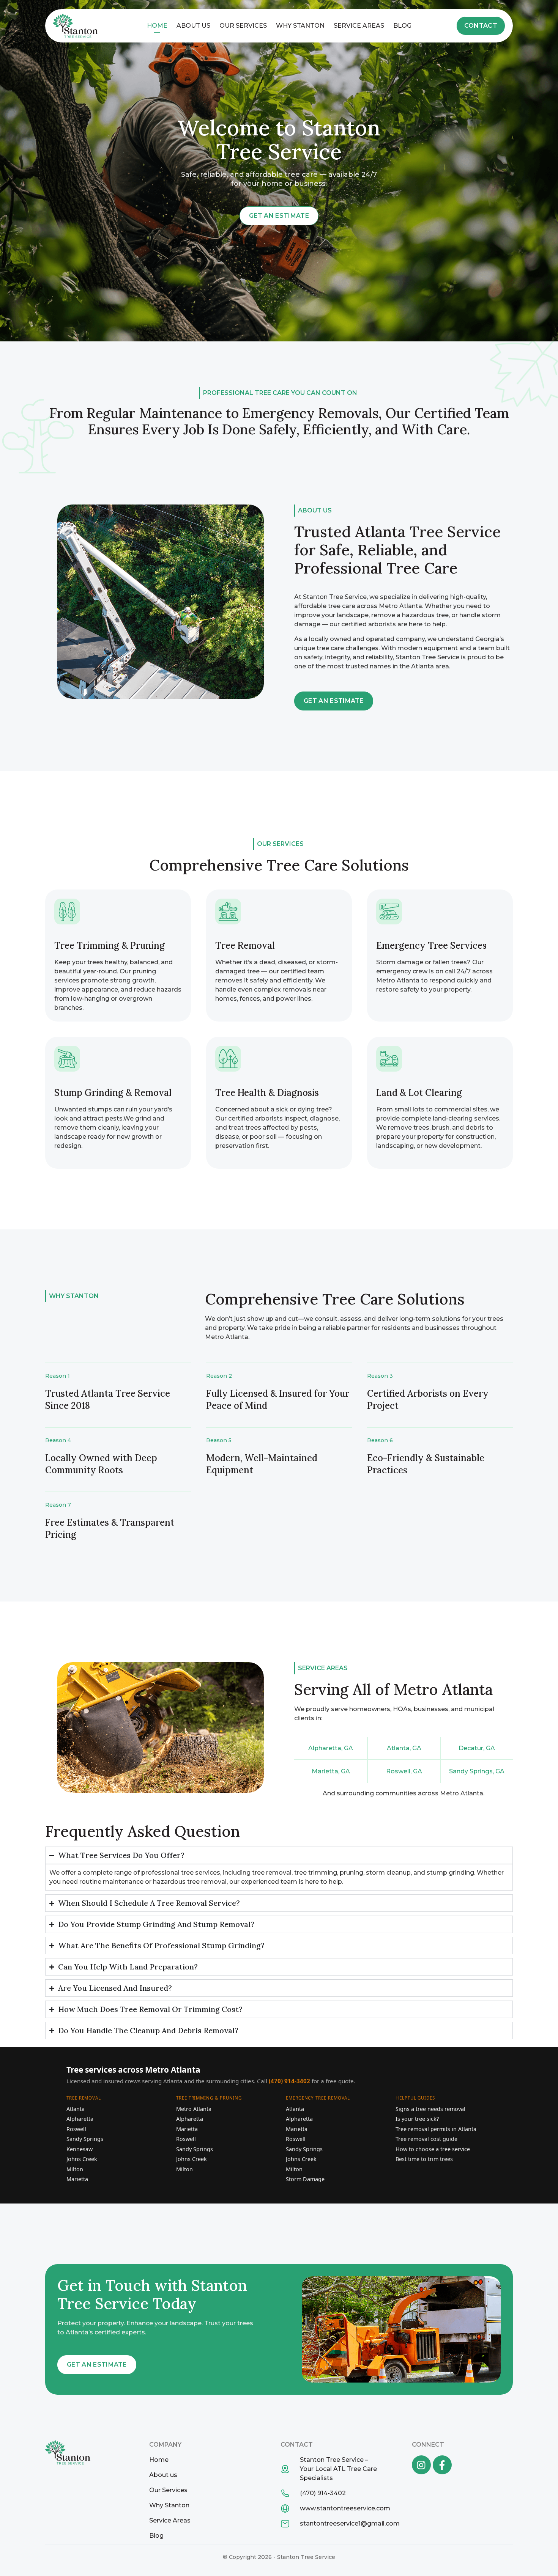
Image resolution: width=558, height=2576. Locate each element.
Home (157, 26)
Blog (402, 26)
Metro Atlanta (194, 2109)
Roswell (76, 2129)
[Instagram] (421, 2465)
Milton (75, 2169)
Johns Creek (82, 2159)
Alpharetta (80, 2119)
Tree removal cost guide (426, 2139)
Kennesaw (80, 2149)
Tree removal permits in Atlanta (436, 2129)
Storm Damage (305, 2179)
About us (193, 26)
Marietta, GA (331, 1771)
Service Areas (359, 26)
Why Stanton (300, 26)
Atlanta (76, 2109)
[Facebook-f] (442, 2465)
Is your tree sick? (417, 2119)
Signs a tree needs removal (430, 2109)
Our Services (243, 26)
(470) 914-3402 (289, 2081)
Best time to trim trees (424, 2159)
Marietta (77, 2179)
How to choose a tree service (433, 2149)
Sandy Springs (85, 2139)
